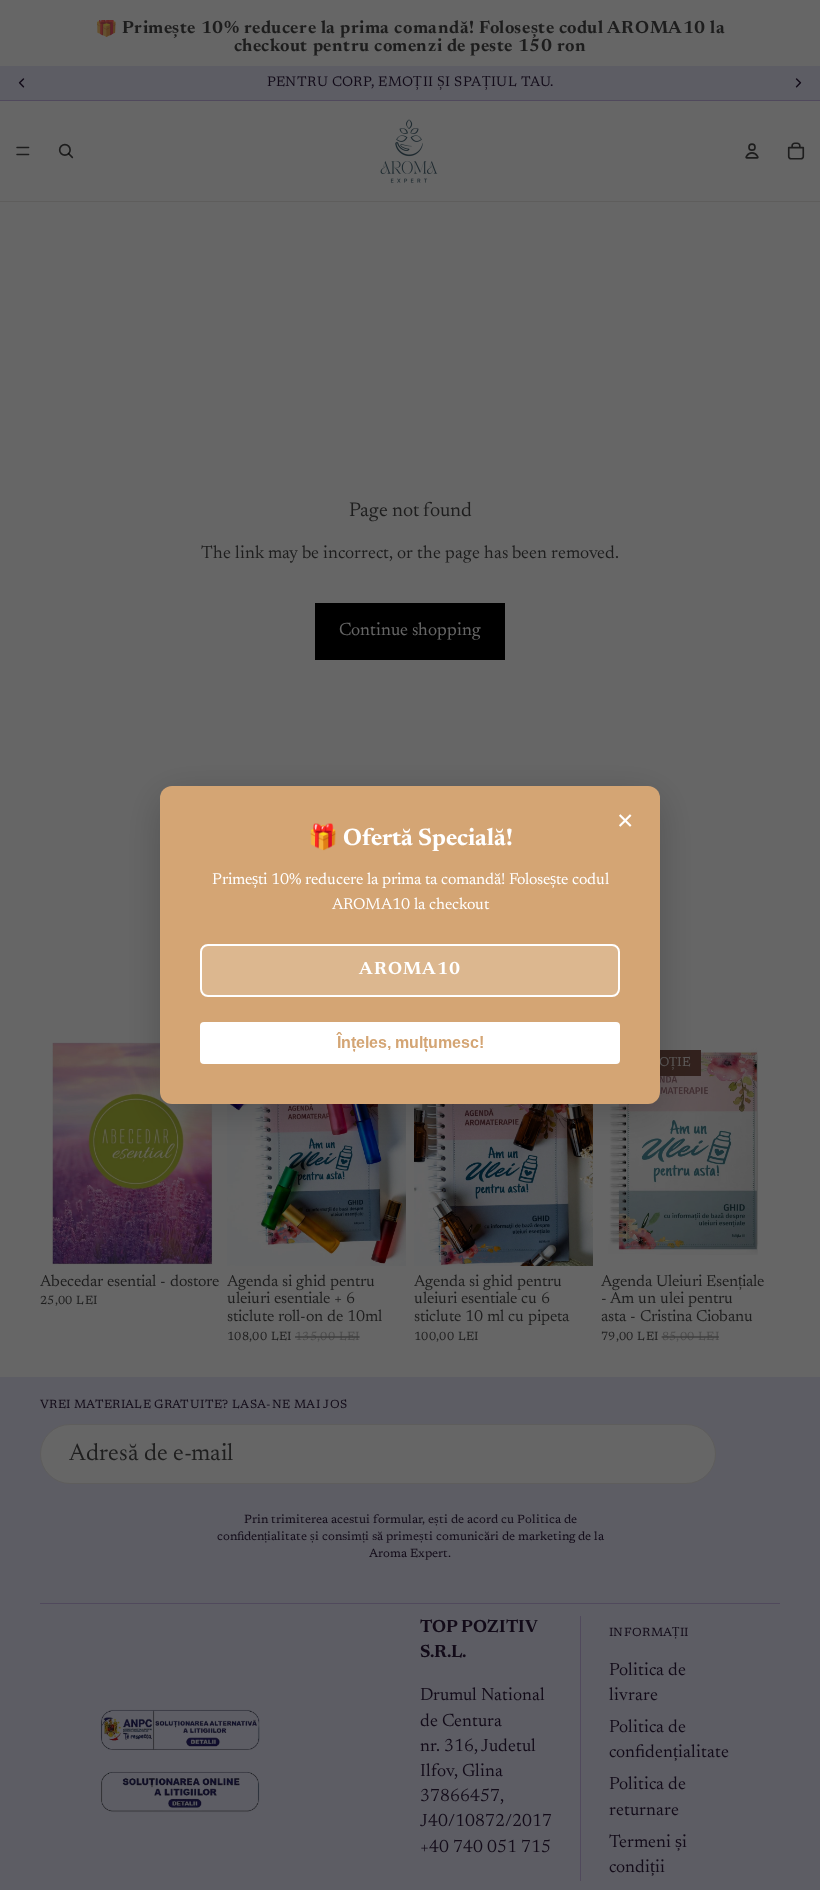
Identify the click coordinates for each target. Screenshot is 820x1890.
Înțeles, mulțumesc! (410, 1042)
